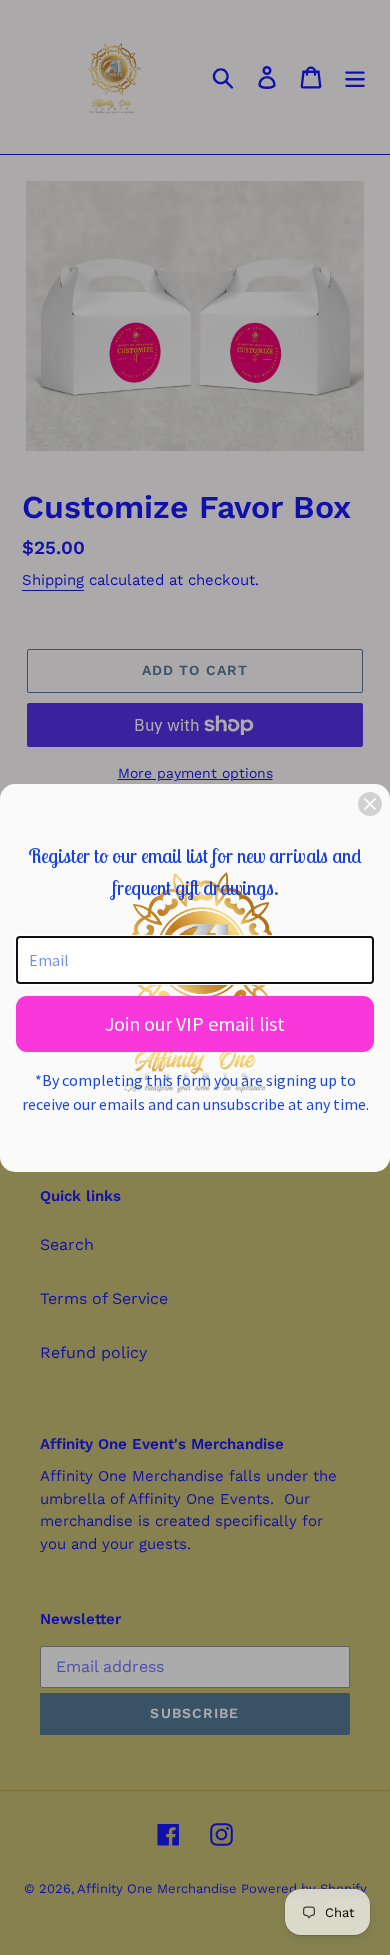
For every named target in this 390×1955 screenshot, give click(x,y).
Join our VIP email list (195, 1023)
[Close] (370, 804)
